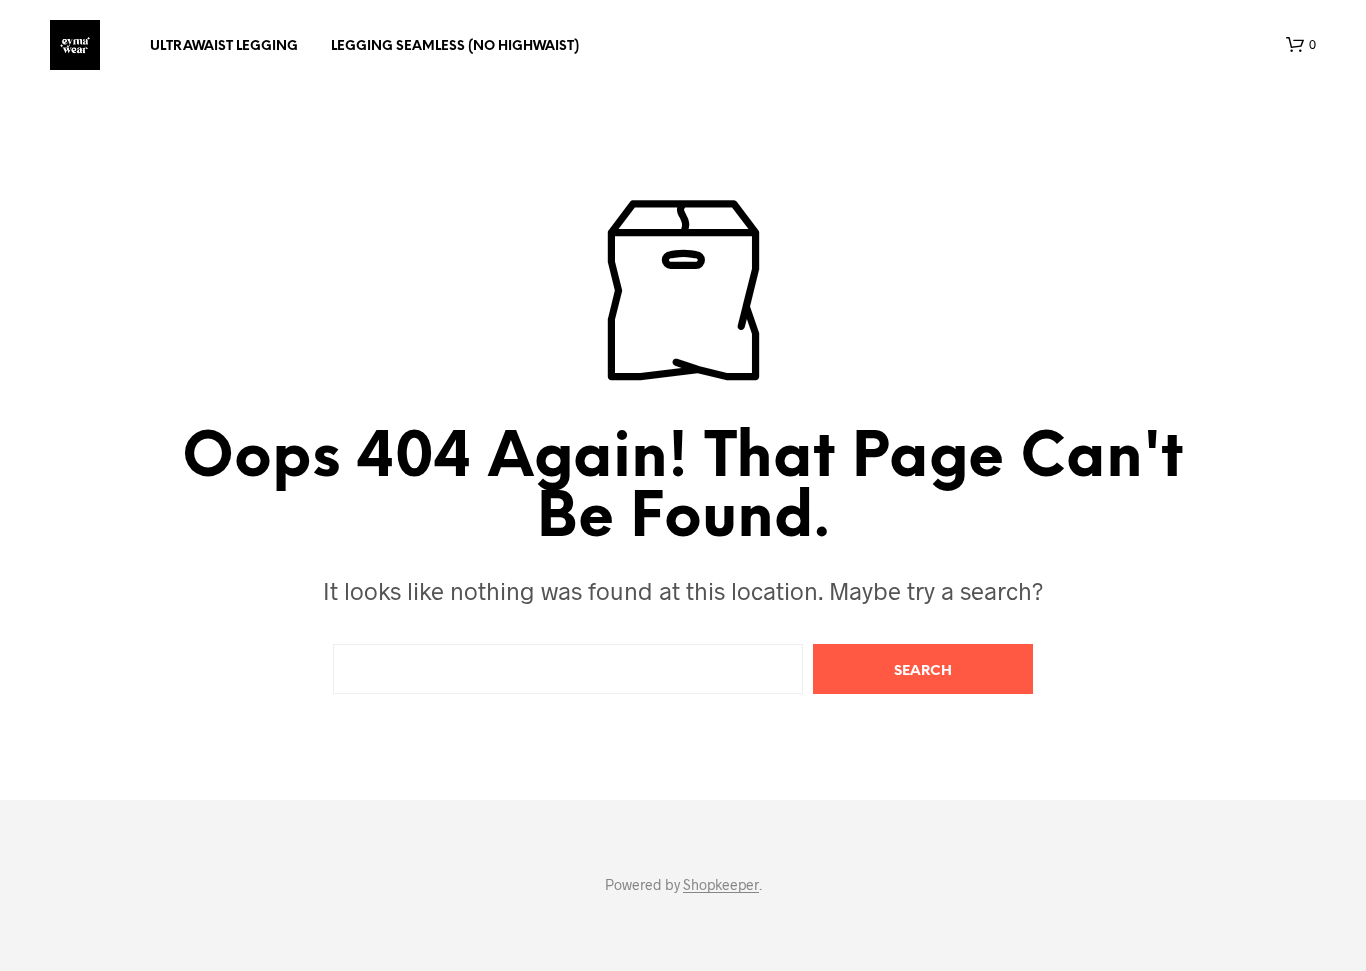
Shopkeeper (721, 885)
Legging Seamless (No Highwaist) (455, 46)
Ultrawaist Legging (224, 46)
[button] (1301, 45)
